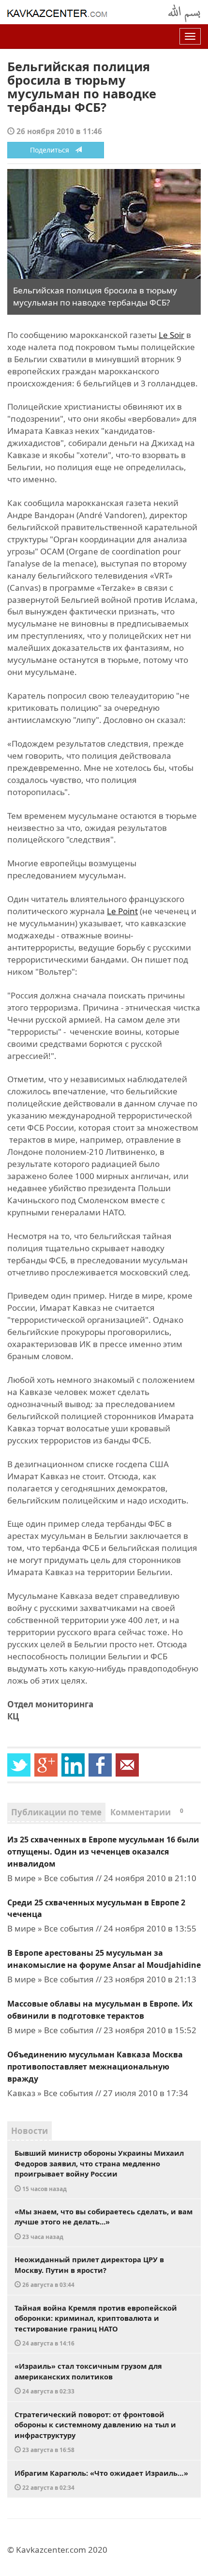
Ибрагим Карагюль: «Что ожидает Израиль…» (101, 2480)
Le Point (122, 911)
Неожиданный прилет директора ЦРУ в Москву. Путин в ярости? (89, 2271)
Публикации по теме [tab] (56, 1812)
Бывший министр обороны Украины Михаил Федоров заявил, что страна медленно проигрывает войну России (99, 2170)
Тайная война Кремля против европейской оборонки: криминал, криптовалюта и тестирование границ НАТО (96, 2325)
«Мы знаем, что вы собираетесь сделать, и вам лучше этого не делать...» (104, 2223)
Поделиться (52, 150)
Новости (30, 2131)
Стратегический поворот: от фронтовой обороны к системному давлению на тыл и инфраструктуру (95, 2432)
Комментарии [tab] (147, 1812)
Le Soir (171, 335)
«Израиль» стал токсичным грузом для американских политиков (88, 2378)
